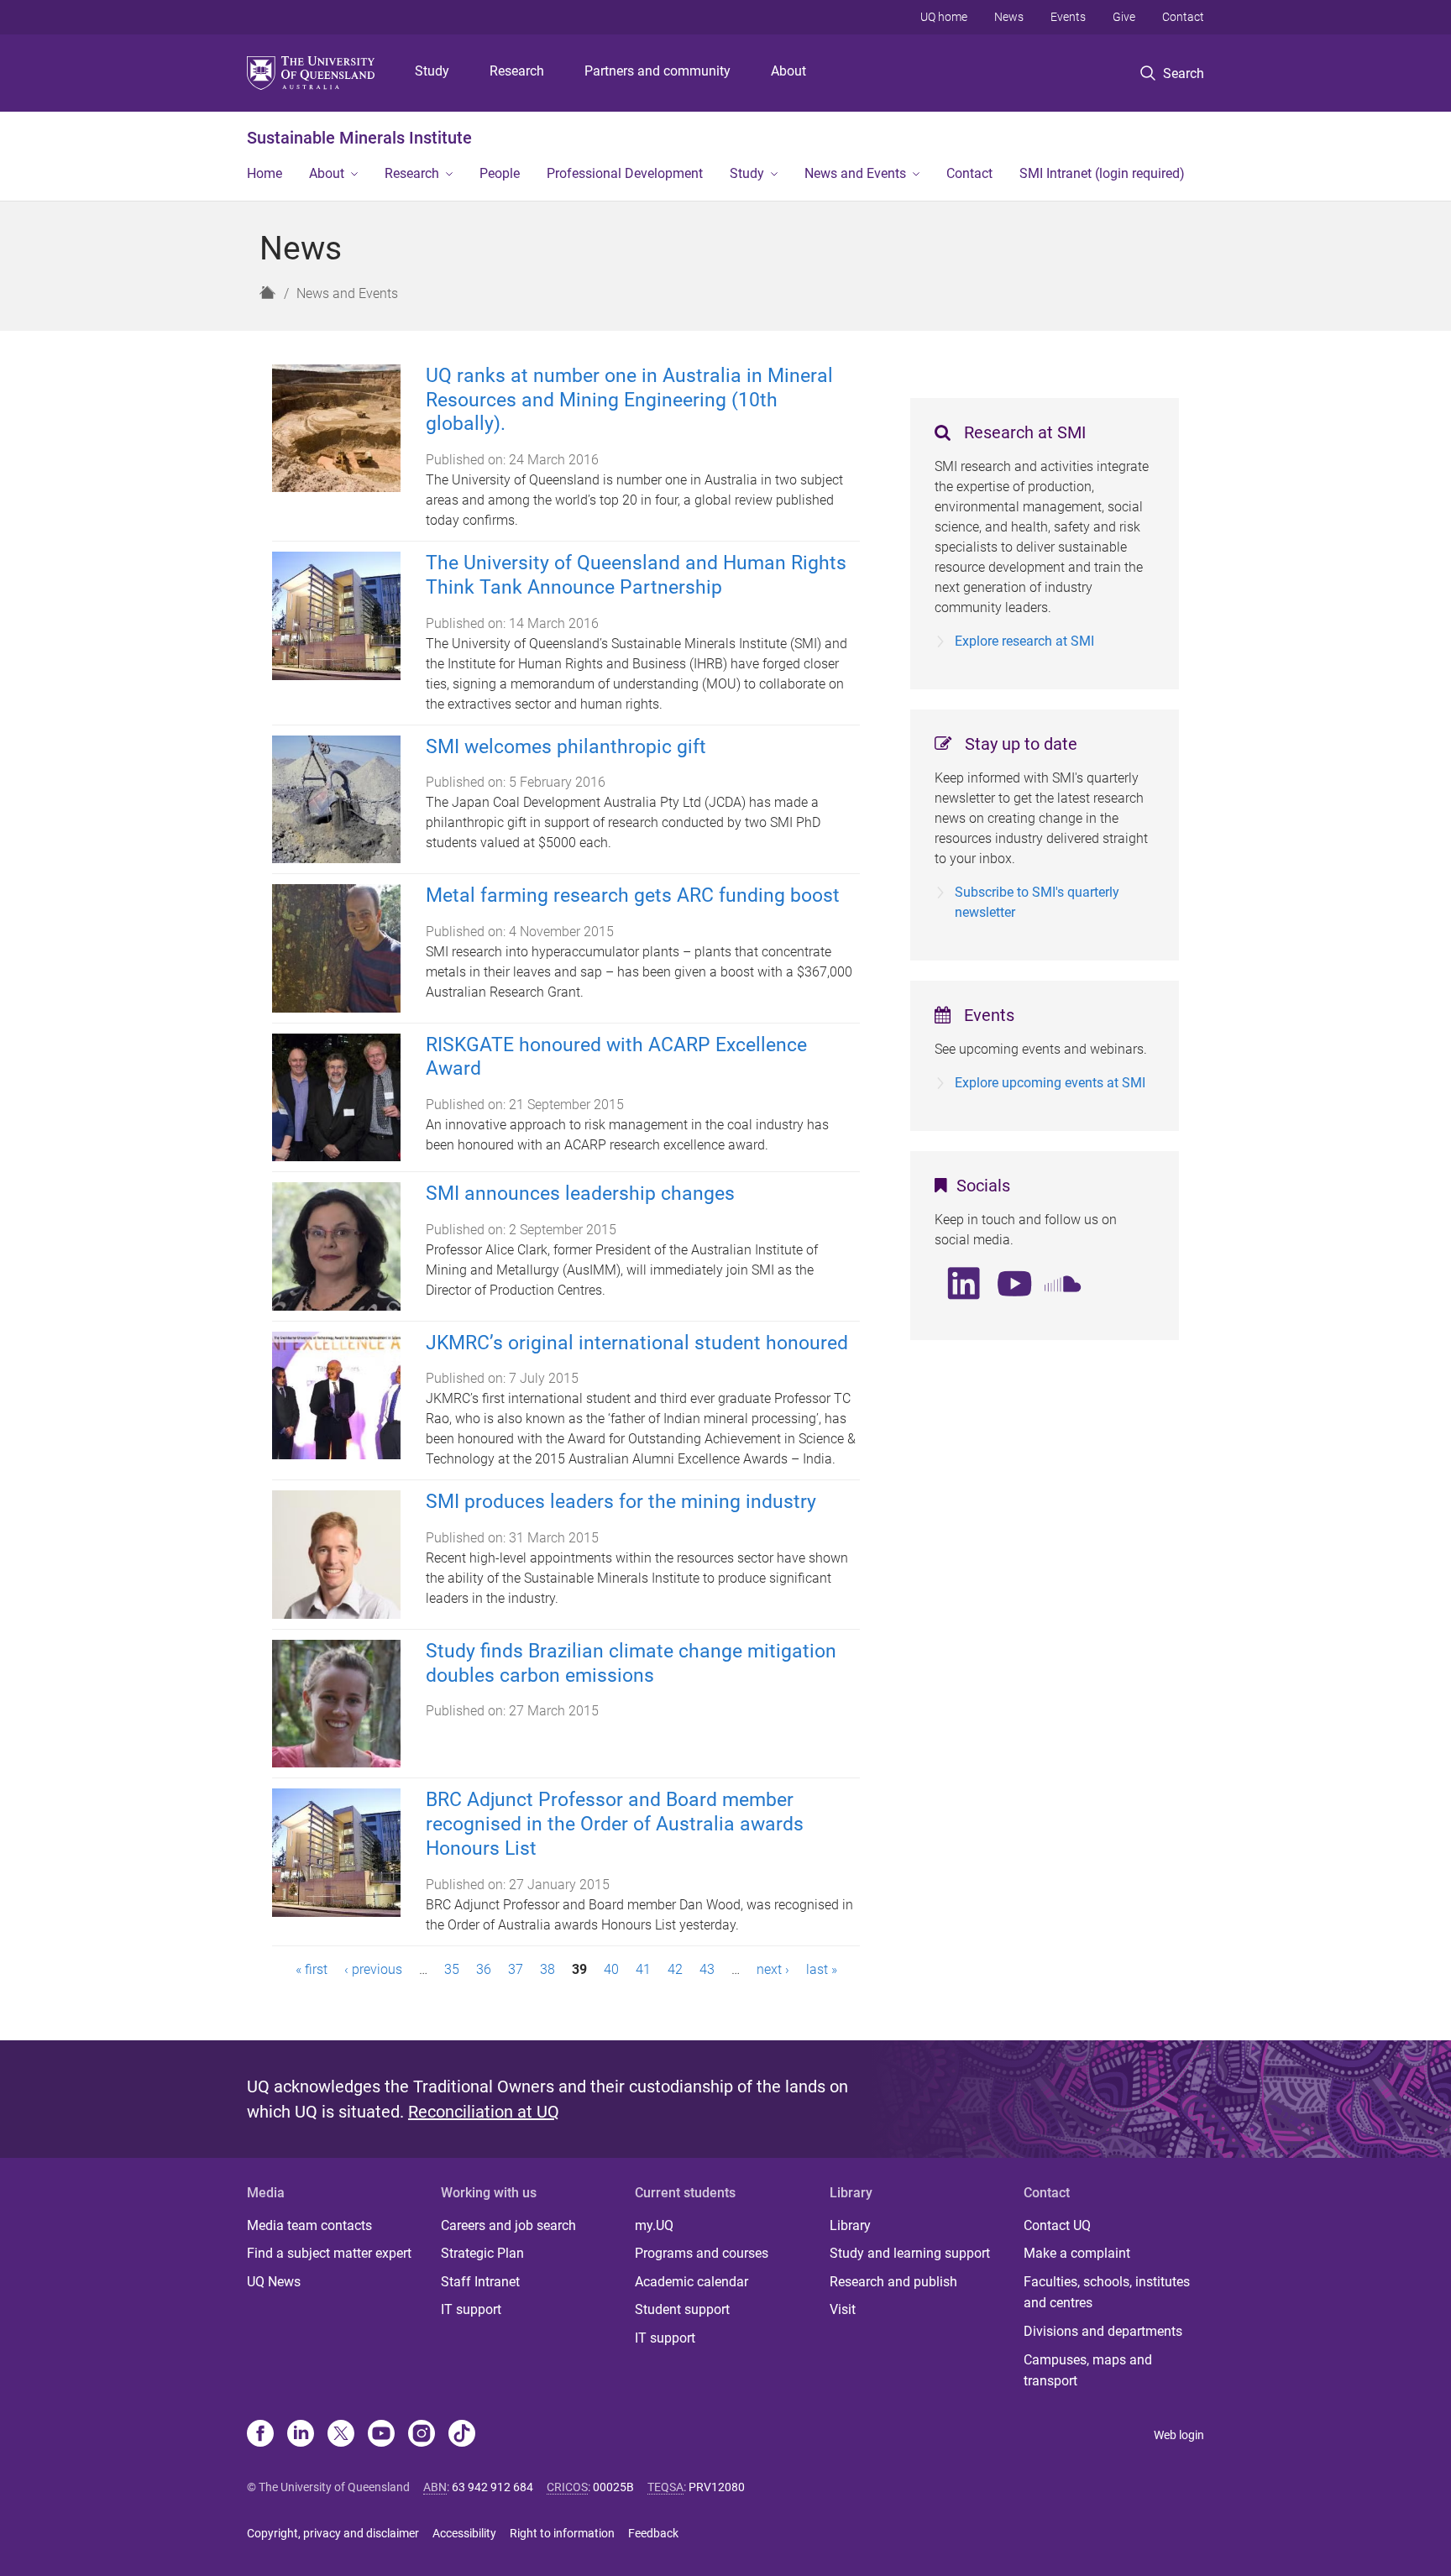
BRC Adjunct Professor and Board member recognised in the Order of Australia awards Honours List (615, 1824)
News (1009, 17)
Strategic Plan (482, 2253)
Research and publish (893, 2282)
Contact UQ (1057, 2225)
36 (484, 1969)
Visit (843, 2309)
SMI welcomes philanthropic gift (566, 747)
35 (452, 1969)
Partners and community (657, 71)
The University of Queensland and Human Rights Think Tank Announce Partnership (636, 575)
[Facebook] (260, 2435)
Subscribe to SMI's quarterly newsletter (1037, 902)
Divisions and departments (1103, 2331)
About (788, 71)
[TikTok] (462, 2435)
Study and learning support (910, 2253)
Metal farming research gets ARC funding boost (633, 895)
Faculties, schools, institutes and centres (1107, 2293)
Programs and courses (702, 2253)
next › (773, 1969)
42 (675, 1969)
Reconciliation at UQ (484, 2112)
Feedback (653, 2533)
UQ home (944, 17)
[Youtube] (381, 2435)
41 (643, 1969)
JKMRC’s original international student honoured (637, 1343)
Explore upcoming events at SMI (1050, 1083)
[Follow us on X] (341, 2435)
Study (432, 71)
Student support (682, 2309)
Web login (1179, 2435)
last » (822, 1969)
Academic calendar (691, 2282)
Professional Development (625, 173)
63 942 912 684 (492, 2487)
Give (1124, 17)
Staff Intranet (480, 2282)
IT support (471, 2309)
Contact (1183, 17)
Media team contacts (309, 2225)
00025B (613, 2487)
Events (1068, 17)
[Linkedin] (301, 2435)
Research (517, 71)
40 (611, 1969)
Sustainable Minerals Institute (359, 138)
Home (265, 173)
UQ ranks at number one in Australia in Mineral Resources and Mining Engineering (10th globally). (629, 400)
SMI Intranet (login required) (1102, 173)
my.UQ (654, 2225)
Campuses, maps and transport (1088, 2371)
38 (547, 1969)
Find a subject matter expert (329, 2253)
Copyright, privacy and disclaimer (333, 2533)
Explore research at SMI (1024, 641)
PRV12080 (717, 2487)
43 (707, 1969)
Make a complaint (1077, 2253)
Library (850, 2225)
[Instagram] (422, 2435)
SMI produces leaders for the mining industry (621, 1502)
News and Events (855, 173)
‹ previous (373, 1969)
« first (312, 1969)
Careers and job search (508, 2225)
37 (516, 1969)
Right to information (562, 2533)
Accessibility (464, 2533)
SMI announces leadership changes (580, 1194)
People (500, 173)
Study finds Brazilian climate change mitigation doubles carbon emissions (631, 1663)
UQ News (274, 2282)
